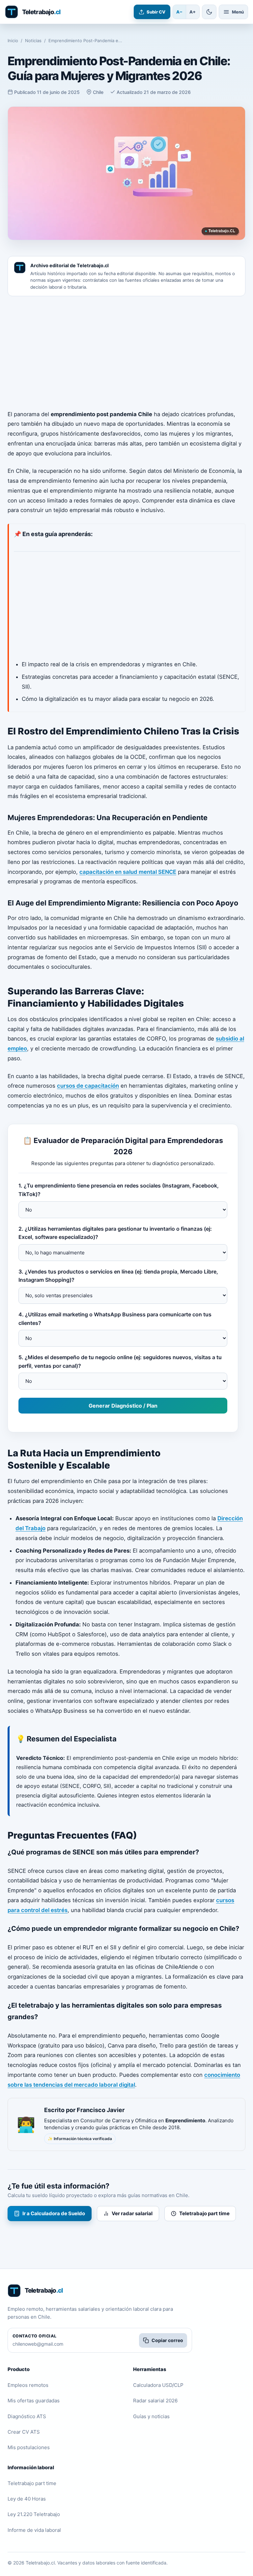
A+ (193, 12)
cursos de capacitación (88, 1086)
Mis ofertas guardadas (34, 2401)
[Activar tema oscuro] (209, 12)
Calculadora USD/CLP (158, 2385)
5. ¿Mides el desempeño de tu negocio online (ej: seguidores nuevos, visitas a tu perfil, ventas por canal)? (120, 1361)
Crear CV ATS (24, 2432)
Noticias (33, 41)
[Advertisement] (126, 353)
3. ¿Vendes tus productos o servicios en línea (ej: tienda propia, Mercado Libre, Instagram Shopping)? (118, 1276)
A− (179, 12)
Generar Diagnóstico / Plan (123, 1406)
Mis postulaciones (29, 2447)
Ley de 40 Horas (27, 2499)
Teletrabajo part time (204, 2213)
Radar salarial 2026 (155, 2401)
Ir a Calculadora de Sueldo (54, 2213)
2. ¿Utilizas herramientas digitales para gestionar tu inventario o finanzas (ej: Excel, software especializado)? (115, 1233)
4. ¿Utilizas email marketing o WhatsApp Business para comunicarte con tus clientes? (115, 1319)
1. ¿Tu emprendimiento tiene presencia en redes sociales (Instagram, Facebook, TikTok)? (119, 1190)
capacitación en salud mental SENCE (128, 872)
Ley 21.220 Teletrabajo (34, 2514)
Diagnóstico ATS (27, 2416)
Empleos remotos (28, 2385)
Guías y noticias (151, 2416)
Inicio (13, 41)
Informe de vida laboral (34, 2530)
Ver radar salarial (132, 2213)
